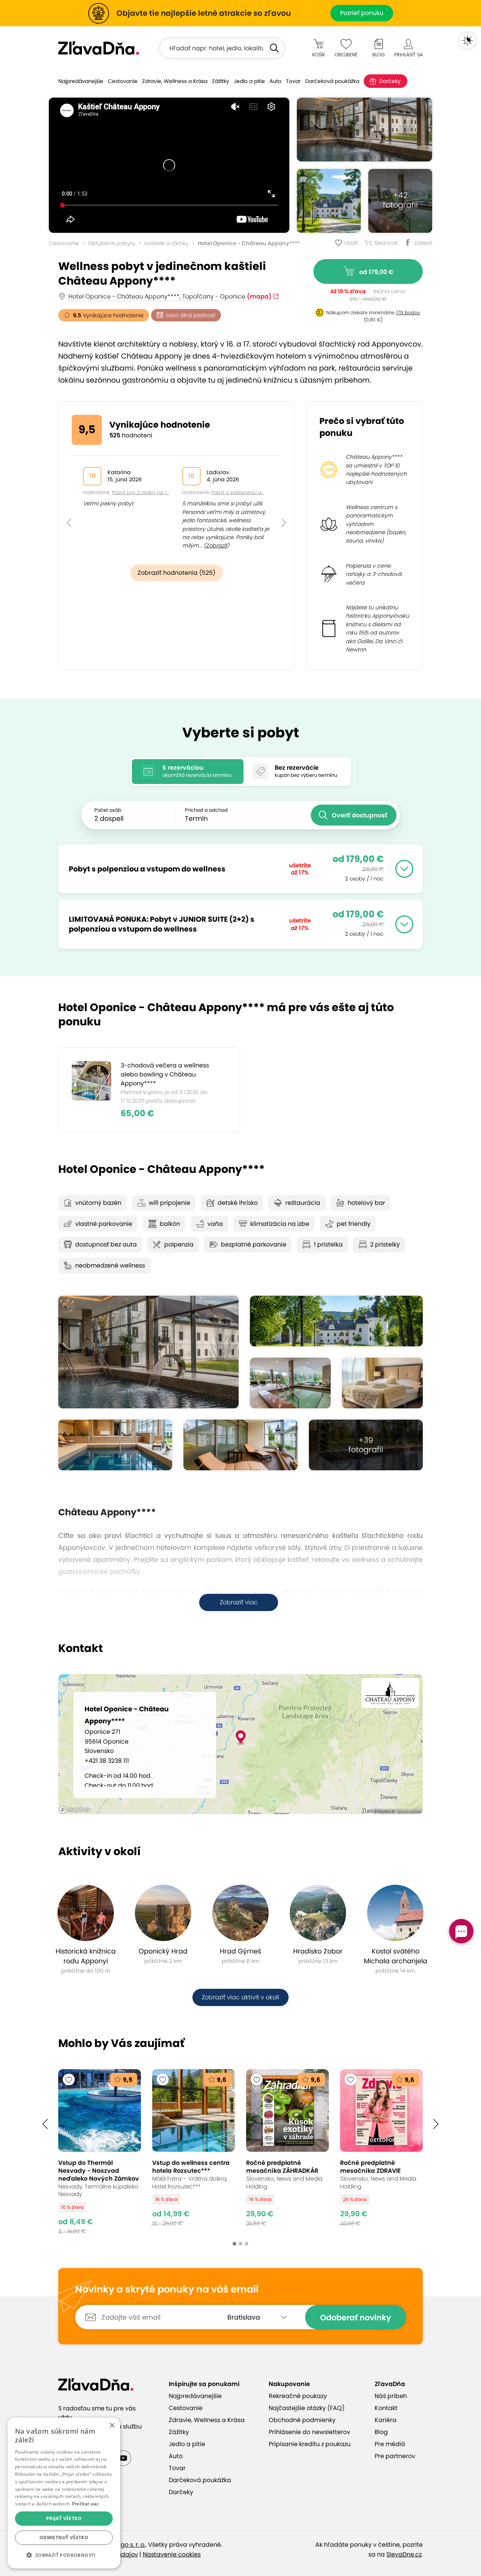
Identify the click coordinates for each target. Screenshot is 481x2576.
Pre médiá (390, 2444)
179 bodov (408, 313)
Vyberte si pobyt (241, 733)
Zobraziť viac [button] (239, 1602)
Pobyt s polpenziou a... (237, 492)
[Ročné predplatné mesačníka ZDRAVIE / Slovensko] (381, 2152)
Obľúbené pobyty (112, 243)
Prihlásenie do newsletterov (309, 2432)
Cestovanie (123, 81)
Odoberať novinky (356, 2317)
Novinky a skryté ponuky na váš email (167, 2290)
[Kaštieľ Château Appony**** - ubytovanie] (382, 1383)
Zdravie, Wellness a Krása (175, 81)
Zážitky (221, 81)
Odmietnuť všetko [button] (64, 2538)
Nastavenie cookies (172, 2554)
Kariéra (386, 2420)
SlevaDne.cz (404, 2554)
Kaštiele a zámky (166, 243)
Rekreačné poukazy (298, 2396)
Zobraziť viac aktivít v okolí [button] (240, 1997)
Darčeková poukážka (332, 81)
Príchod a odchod (206, 810)
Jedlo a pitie (249, 81)
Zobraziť (216, 546)
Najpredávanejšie (81, 81)
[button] (69, 506)
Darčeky (390, 81)
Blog (381, 2432)
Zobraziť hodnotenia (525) (176, 573)
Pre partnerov (395, 2456)
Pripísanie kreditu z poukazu (310, 2444)
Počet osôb (108, 810)
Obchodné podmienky (302, 2420)
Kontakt (386, 2408)
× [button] (112, 2426)
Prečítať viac (86, 2504)
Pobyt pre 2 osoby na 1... (140, 492)
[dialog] (64, 2493)
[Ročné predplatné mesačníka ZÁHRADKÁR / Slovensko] (287, 2152)
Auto (275, 81)
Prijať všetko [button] (64, 2518)
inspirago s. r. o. (123, 2545)
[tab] (188, 772)
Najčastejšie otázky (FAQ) (307, 2408)
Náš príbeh (391, 2396)
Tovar (293, 81)
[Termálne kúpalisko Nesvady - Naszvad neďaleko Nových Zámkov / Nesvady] (100, 2152)
